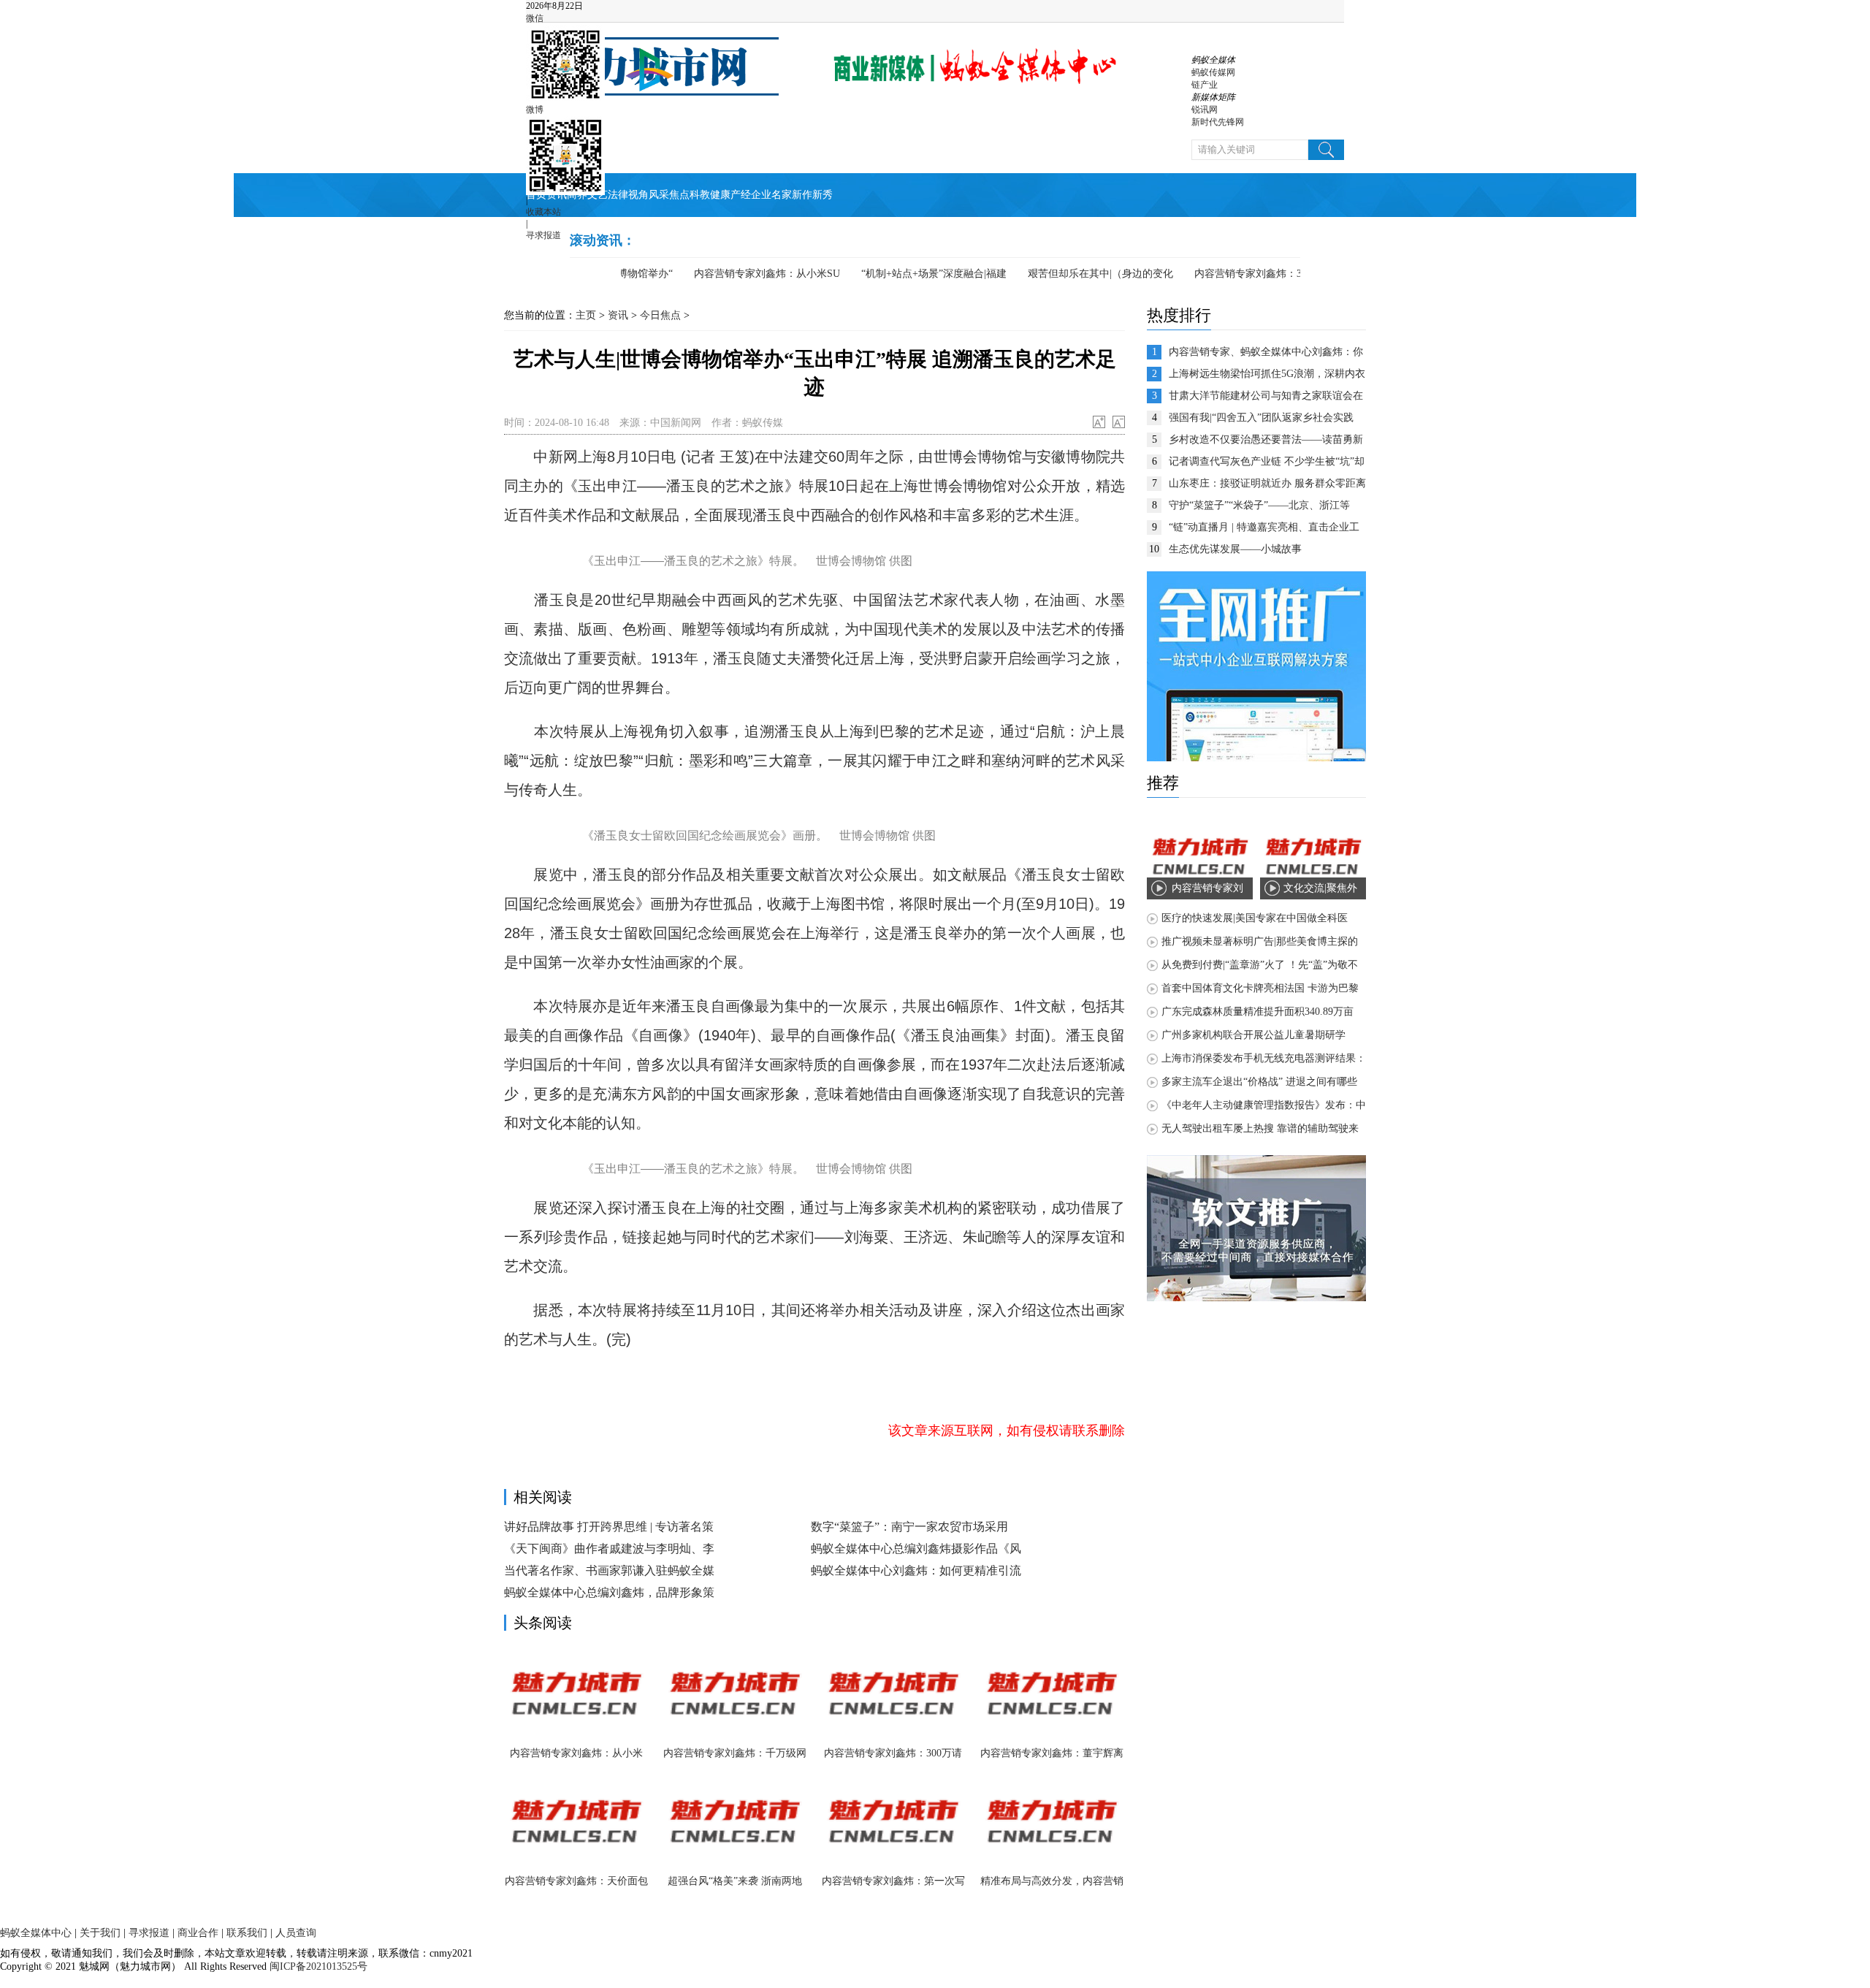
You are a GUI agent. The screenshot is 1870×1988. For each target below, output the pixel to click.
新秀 (823, 195)
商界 (577, 195)
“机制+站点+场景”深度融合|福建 (905, 274)
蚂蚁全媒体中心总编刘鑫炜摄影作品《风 (916, 1549)
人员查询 (296, 1933)
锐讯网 (1205, 110)
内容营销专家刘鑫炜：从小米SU (738, 274)
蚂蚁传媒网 (1213, 72)
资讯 (557, 195)
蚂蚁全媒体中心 (36, 1933)
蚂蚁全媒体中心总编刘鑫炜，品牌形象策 (609, 1592)
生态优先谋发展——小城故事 (1235, 549)
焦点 (679, 195)
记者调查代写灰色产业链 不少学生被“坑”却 (1267, 461)
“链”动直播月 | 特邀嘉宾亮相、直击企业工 (1264, 527)
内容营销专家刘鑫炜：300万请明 (1239, 274)
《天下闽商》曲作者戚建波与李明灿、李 (609, 1549)
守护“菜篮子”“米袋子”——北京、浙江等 (1259, 505)
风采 (659, 195)
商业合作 (198, 1933)
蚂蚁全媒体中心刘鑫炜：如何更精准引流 (916, 1570)
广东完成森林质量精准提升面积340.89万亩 (1258, 1012)
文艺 (598, 195)
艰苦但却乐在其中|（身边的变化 (1071, 274)
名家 (782, 195)
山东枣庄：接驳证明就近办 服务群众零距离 (1267, 483)
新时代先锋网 (1218, 122)
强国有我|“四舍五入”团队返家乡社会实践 (1261, 418)
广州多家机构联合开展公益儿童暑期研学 (1253, 1035)
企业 (761, 195)
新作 (802, 195)
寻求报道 (543, 235)
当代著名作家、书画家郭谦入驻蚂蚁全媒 (609, 1570)
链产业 (1205, 85)
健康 (720, 195)
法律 (618, 195)
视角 (638, 195)
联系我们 (247, 1933)
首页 (536, 195)
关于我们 (100, 1933)
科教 (700, 195)
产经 (741, 195)
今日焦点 (660, 315)
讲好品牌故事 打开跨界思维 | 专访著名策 (609, 1527)
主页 (586, 315)
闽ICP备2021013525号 (317, 1966)
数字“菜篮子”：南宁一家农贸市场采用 (909, 1527)
